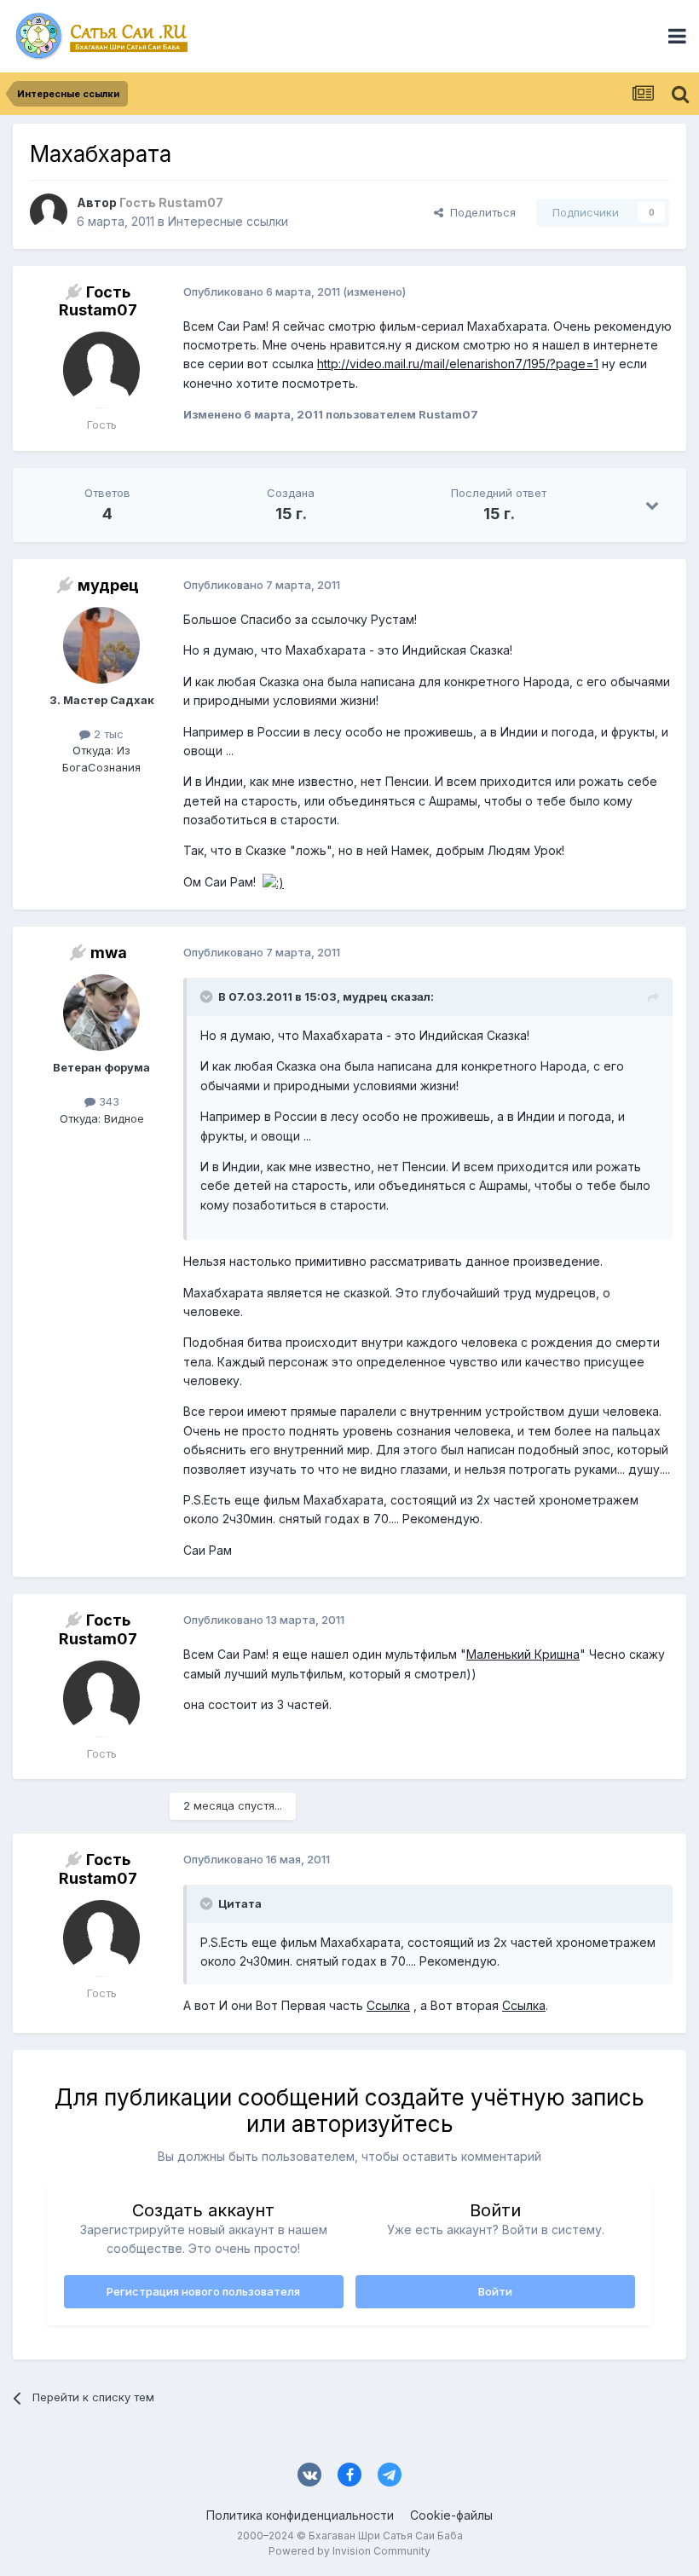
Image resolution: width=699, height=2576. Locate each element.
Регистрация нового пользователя (203, 2291)
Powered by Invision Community (349, 2551)
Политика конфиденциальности (300, 2515)
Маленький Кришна (523, 1654)
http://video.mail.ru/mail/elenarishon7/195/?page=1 (458, 364)
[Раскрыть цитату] (208, 996)
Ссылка (388, 2005)
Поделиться (479, 212)
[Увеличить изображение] (273, 882)
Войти (495, 2291)
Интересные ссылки (228, 221)
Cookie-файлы (451, 2515)
